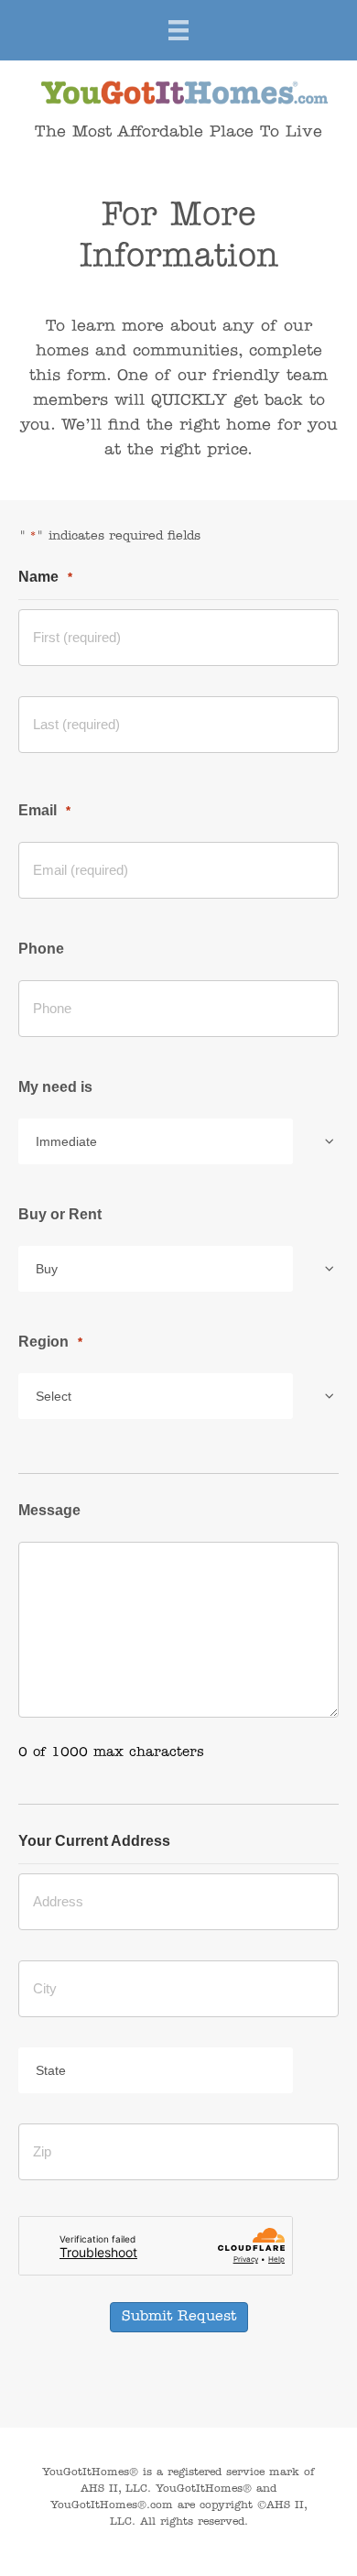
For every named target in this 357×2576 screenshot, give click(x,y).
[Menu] (178, 30)
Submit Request (179, 2317)
